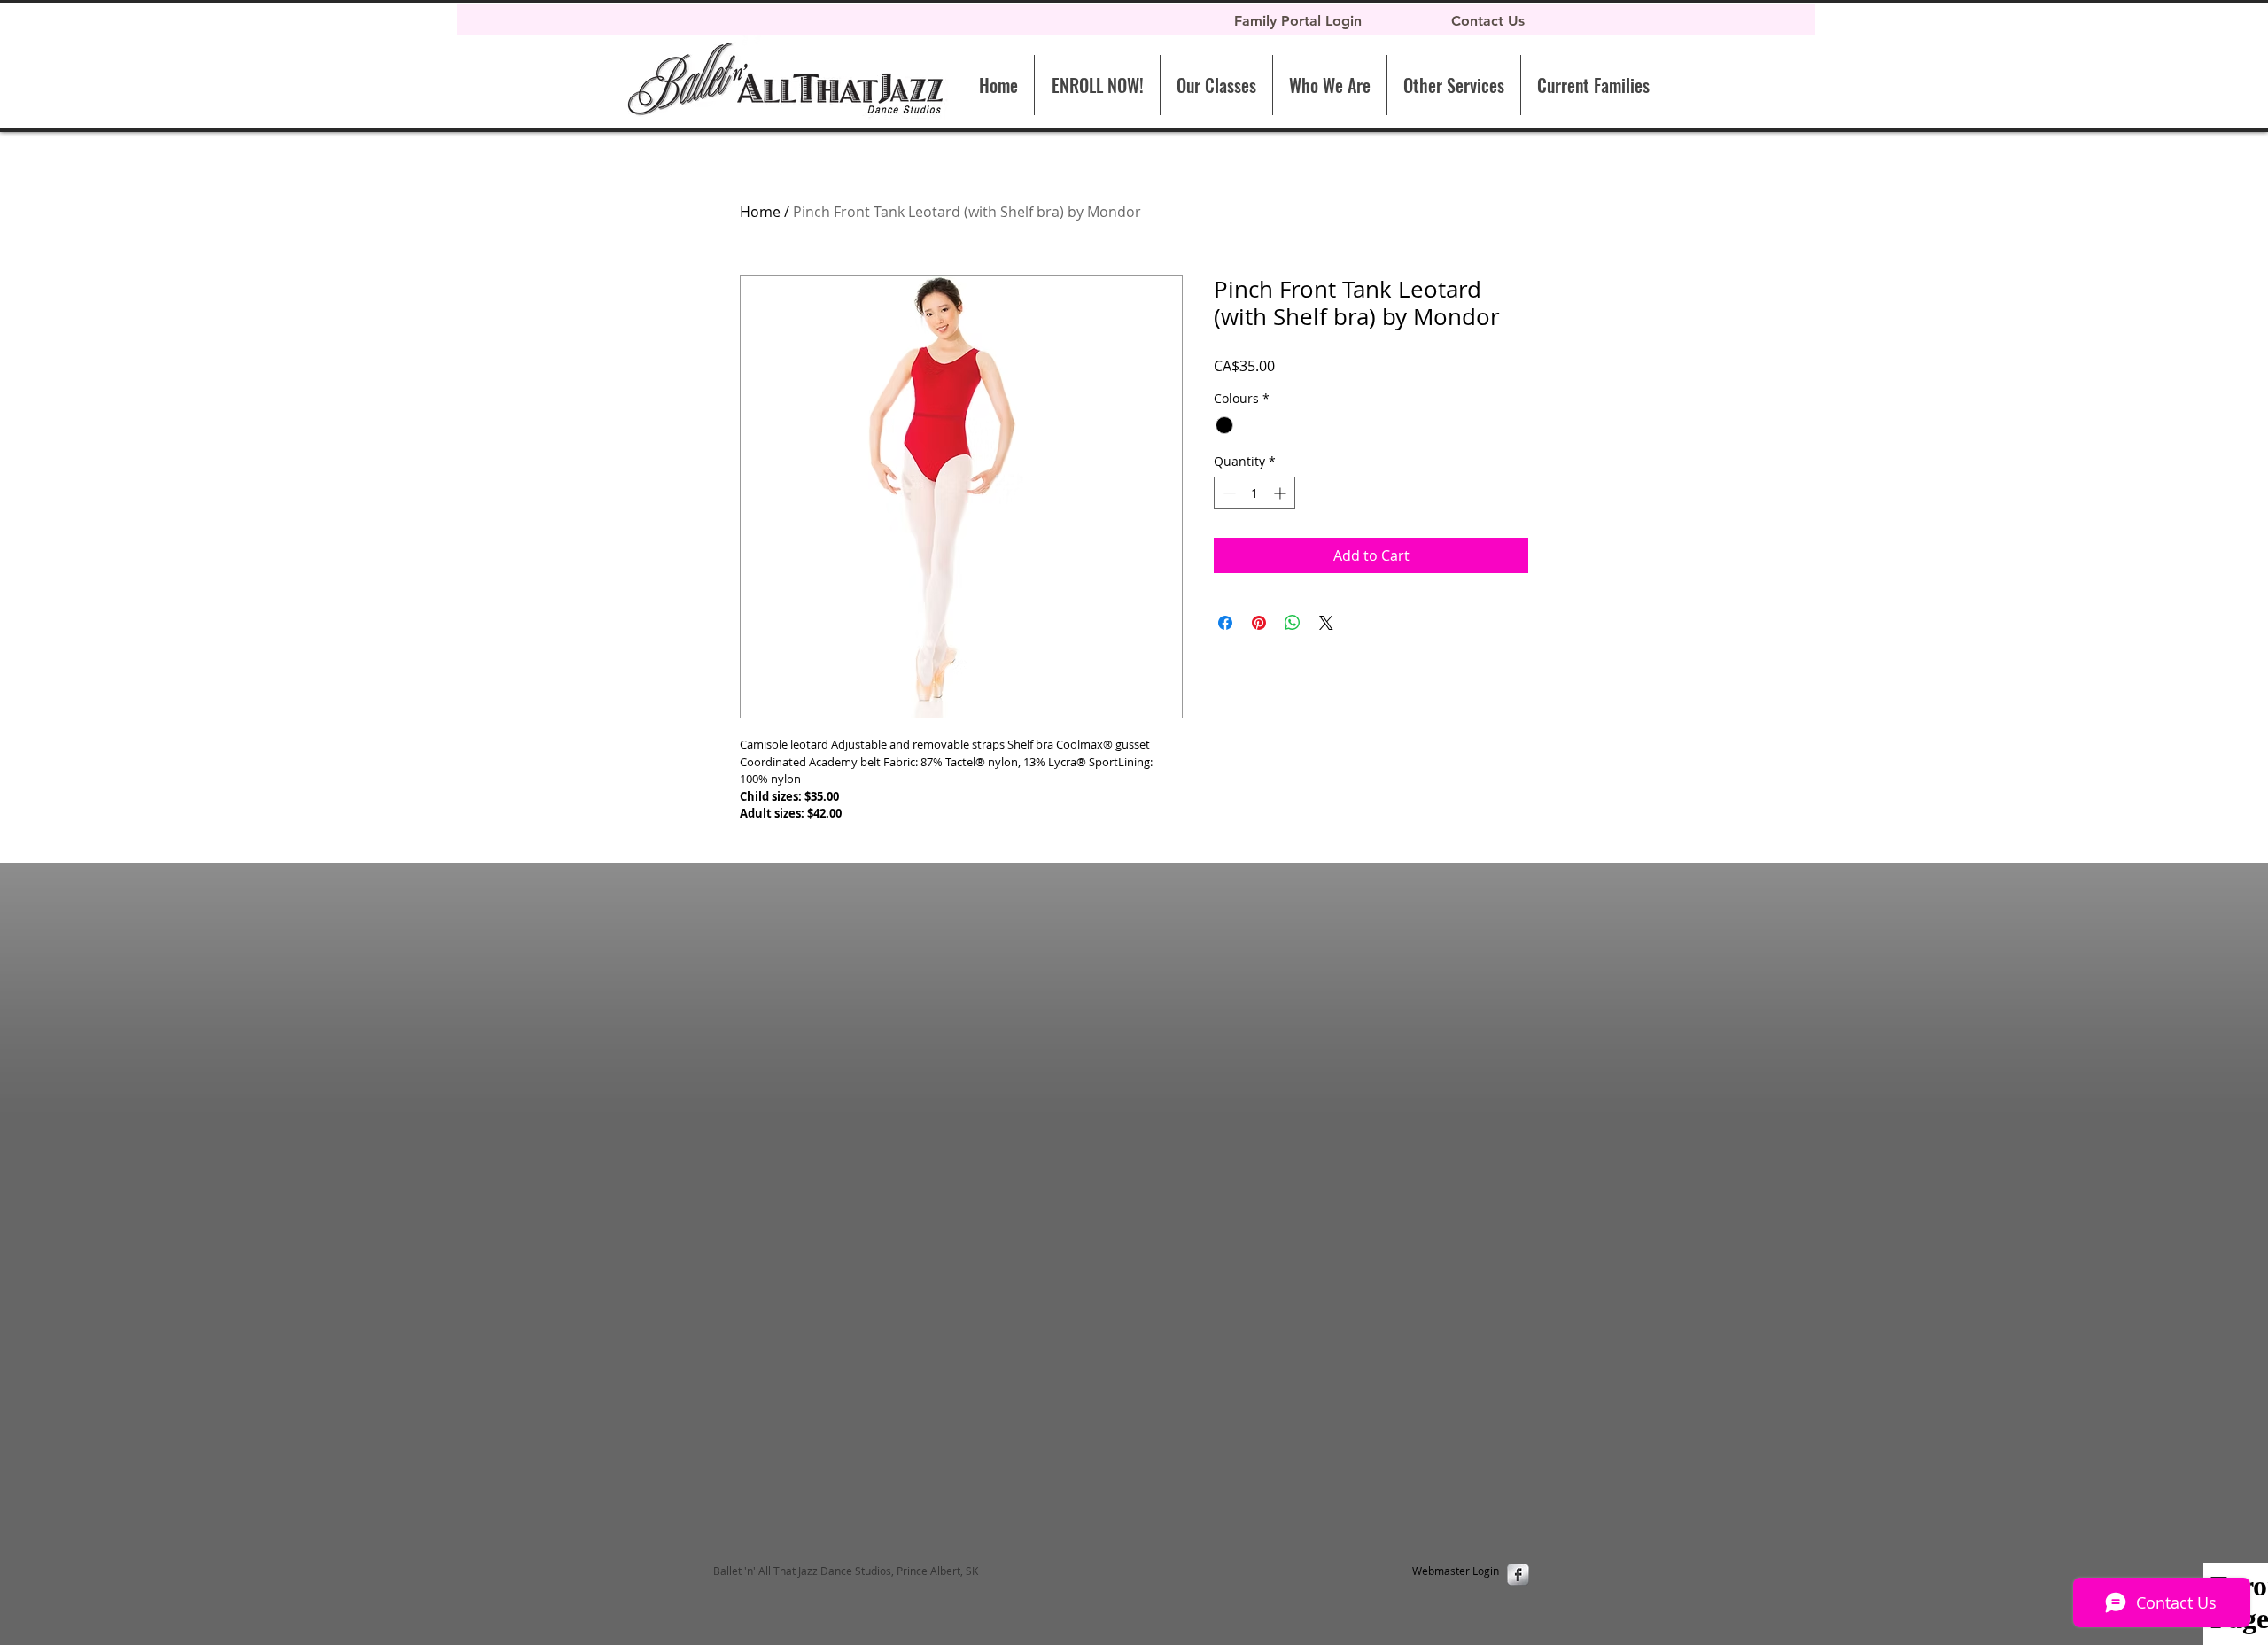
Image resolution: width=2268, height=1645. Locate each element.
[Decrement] (1227, 493)
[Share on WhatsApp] (1293, 623)
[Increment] (1282, 493)
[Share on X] (1326, 623)
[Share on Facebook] (1225, 623)
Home (760, 212)
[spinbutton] (1254, 493)
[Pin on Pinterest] (1259, 623)
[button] (1453, 85)
